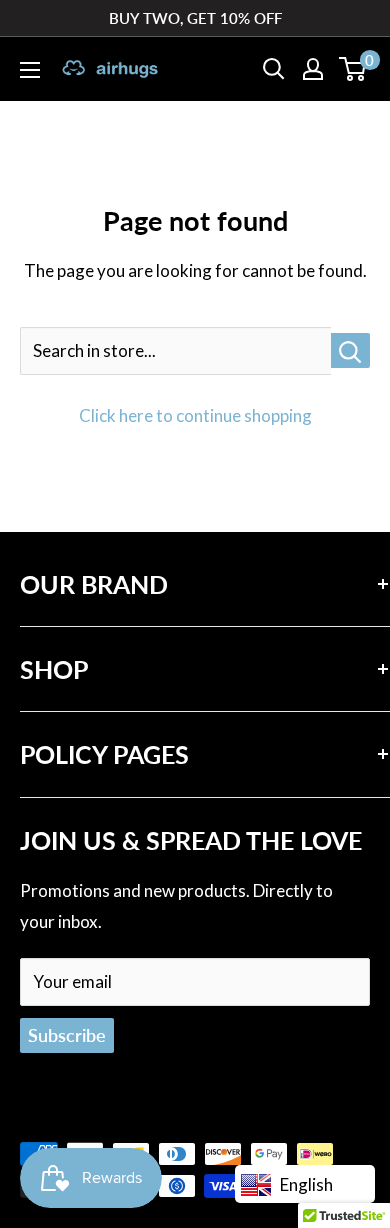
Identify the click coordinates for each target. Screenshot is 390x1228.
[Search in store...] (350, 350)
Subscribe (67, 1035)
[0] (353, 69)
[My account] (313, 69)
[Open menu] (30, 70)
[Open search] (274, 69)
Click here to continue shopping (195, 415)
